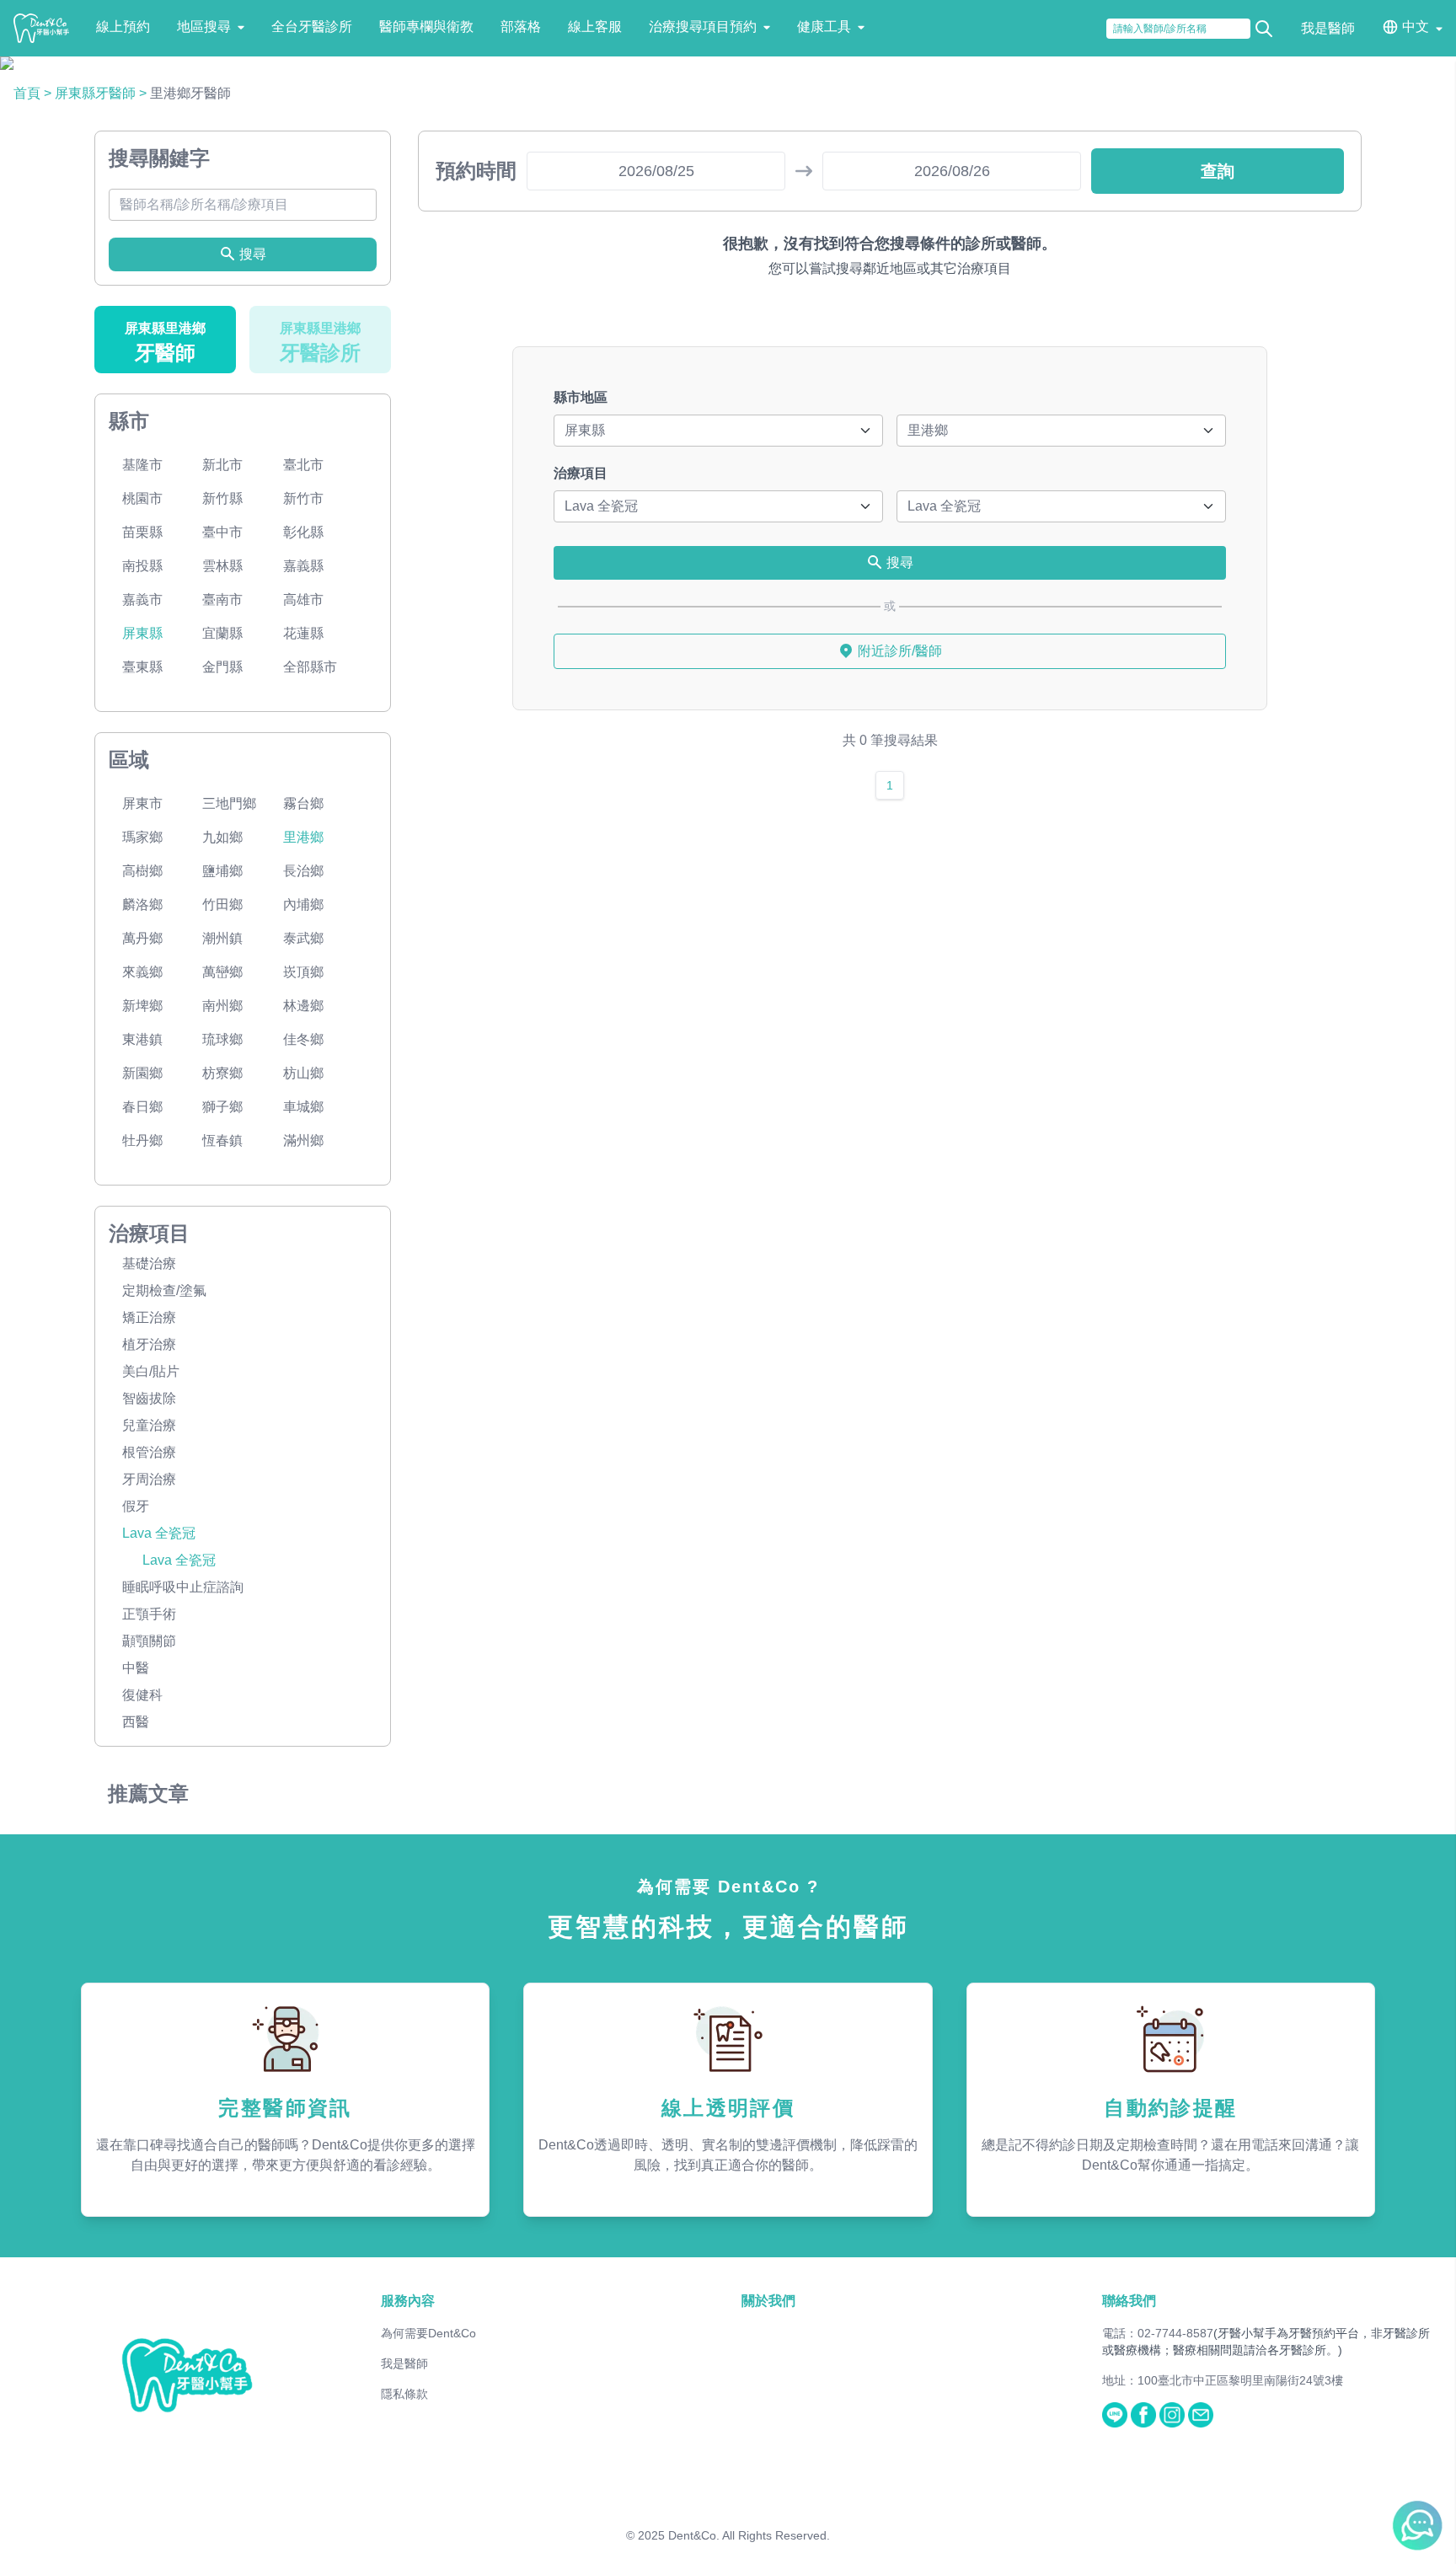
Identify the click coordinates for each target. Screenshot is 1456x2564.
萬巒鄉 (222, 972)
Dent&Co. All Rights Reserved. (749, 2535)
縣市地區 (581, 397)
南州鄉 (222, 1006)
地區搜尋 (204, 27)
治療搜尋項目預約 (703, 27)
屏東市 (142, 803)
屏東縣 (142, 633)
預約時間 (476, 171)
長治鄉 (303, 871)
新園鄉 (142, 1073)
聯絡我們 (1129, 2301)
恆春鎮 (222, 1140)
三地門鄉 (229, 803)
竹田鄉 (222, 905)
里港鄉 (303, 837)
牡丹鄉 (142, 1140)
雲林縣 (222, 566)
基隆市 (142, 465)
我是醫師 (1328, 28)
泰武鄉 (303, 938)
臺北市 (303, 465)
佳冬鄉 (303, 1039)
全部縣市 (310, 667)
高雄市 (303, 600)
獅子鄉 (222, 1107)
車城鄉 (303, 1107)
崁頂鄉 (303, 972)
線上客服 (595, 27)
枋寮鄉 (222, 1073)
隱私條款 (404, 2394)
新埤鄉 (142, 1006)
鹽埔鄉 (222, 871)
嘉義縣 (303, 566)
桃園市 (142, 498)
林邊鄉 (303, 1006)
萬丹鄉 (142, 938)
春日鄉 (142, 1107)
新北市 (222, 465)
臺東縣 (142, 667)
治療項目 (581, 473)
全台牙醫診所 (312, 27)
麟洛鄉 (142, 905)
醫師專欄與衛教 (426, 27)
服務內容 (408, 2301)
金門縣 (222, 667)
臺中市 (222, 532)
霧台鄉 (303, 803)
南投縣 (142, 566)
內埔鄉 (303, 905)
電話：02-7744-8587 (1158, 2333)
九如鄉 (222, 837)
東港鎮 (142, 1039)
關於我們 (768, 2301)
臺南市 (222, 600)
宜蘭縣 (222, 633)
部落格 (521, 27)
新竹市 (303, 498)
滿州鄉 (303, 1140)
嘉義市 (142, 600)
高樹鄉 (142, 871)
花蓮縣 (303, 633)
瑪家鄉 (142, 837)
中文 (1416, 27)
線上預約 (123, 27)
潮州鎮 (222, 938)
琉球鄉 (222, 1039)
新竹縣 (222, 498)
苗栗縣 (142, 532)
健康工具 (824, 27)
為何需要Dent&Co (428, 2333)
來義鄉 (142, 972)
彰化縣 (303, 532)
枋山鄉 (303, 1073)
